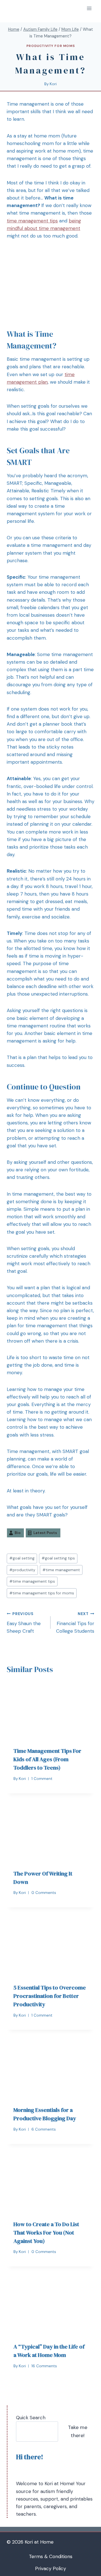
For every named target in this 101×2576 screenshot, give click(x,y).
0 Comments (44, 1893)
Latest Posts (45, 1533)
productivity (22, 1570)
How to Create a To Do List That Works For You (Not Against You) (46, 2233)
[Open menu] (89, 8)
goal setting (22, 1558)
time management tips (32, 221)
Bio (18, 1533)
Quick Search (31, 2418)
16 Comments (44, 2366)
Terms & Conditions (51, 2556)
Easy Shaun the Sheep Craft (24, 1623)
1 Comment (42, 1779)
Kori (53, 84)
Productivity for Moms (51, 46)
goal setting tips (58, 1558)
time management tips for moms (42, 1593)
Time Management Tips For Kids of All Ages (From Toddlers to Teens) (47, 1759)
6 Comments (44, 2129)
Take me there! (78, 2431)
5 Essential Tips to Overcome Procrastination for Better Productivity (50, 1996)
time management (61, 1570)
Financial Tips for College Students (75, 1623)
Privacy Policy (50, 2568)
